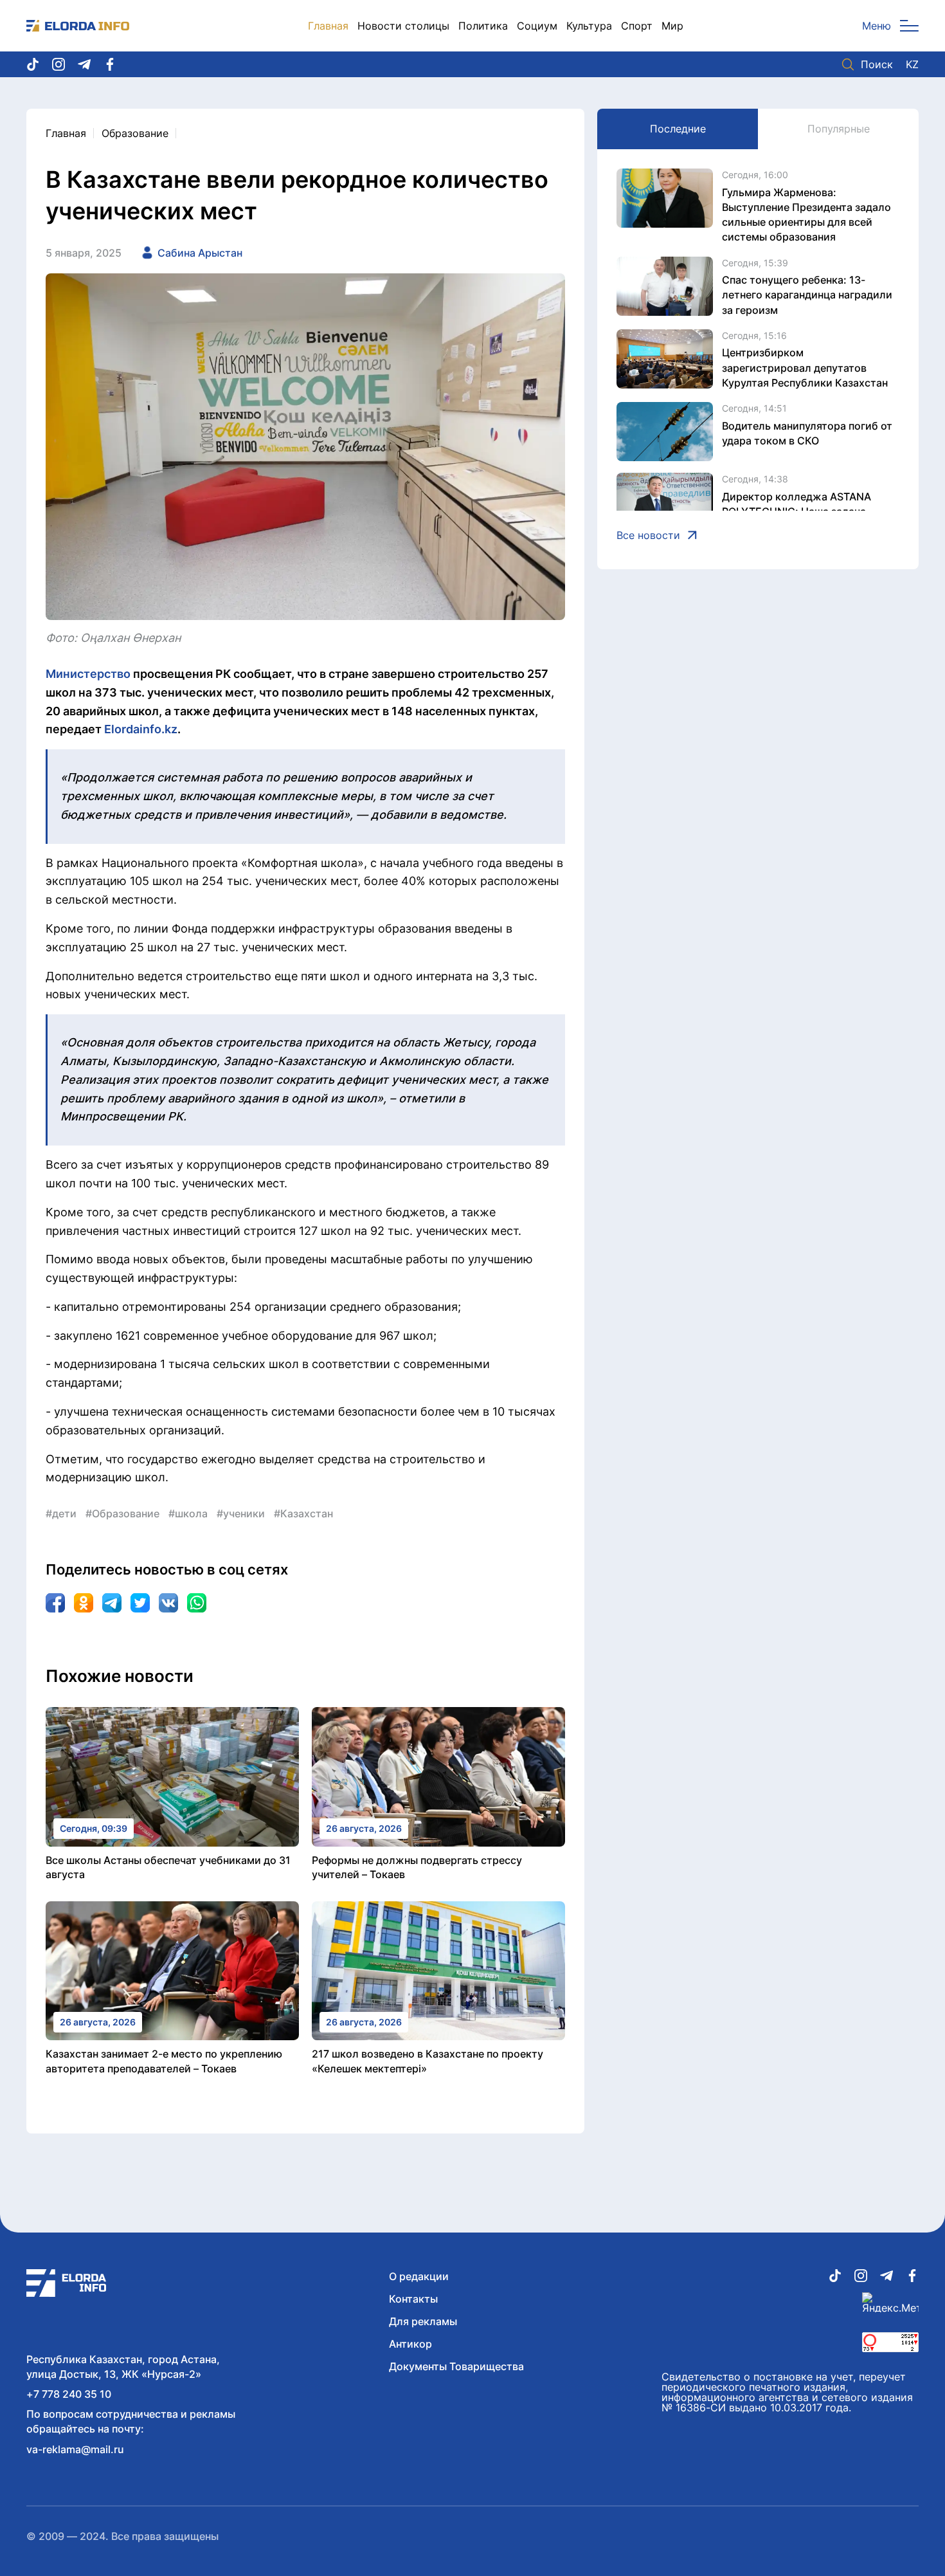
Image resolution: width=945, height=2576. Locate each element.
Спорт (637, 26)
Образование (135, 133)
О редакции (419, 2276)
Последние (678, 129)
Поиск (877, 64)
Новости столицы (403, 26)
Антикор (410, 2344)
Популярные (839, 129)
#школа (188, 1513)
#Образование (122, 1513)
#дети (61, 1513)
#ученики (241, 1513)
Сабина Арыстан (200, 253)
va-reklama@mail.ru (75, 2449)
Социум (537, 26)
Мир (672, 26)
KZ (912, 64)
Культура (589, 26)
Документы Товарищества (456, 2366)
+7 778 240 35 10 (69, 2394)
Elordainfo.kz (141, 729)
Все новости (648, 535)
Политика (483, 26)
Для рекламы (423, 2321)
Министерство (88, 674)
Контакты (413, 2299)
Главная (328, 26)
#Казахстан (303, 1513)
